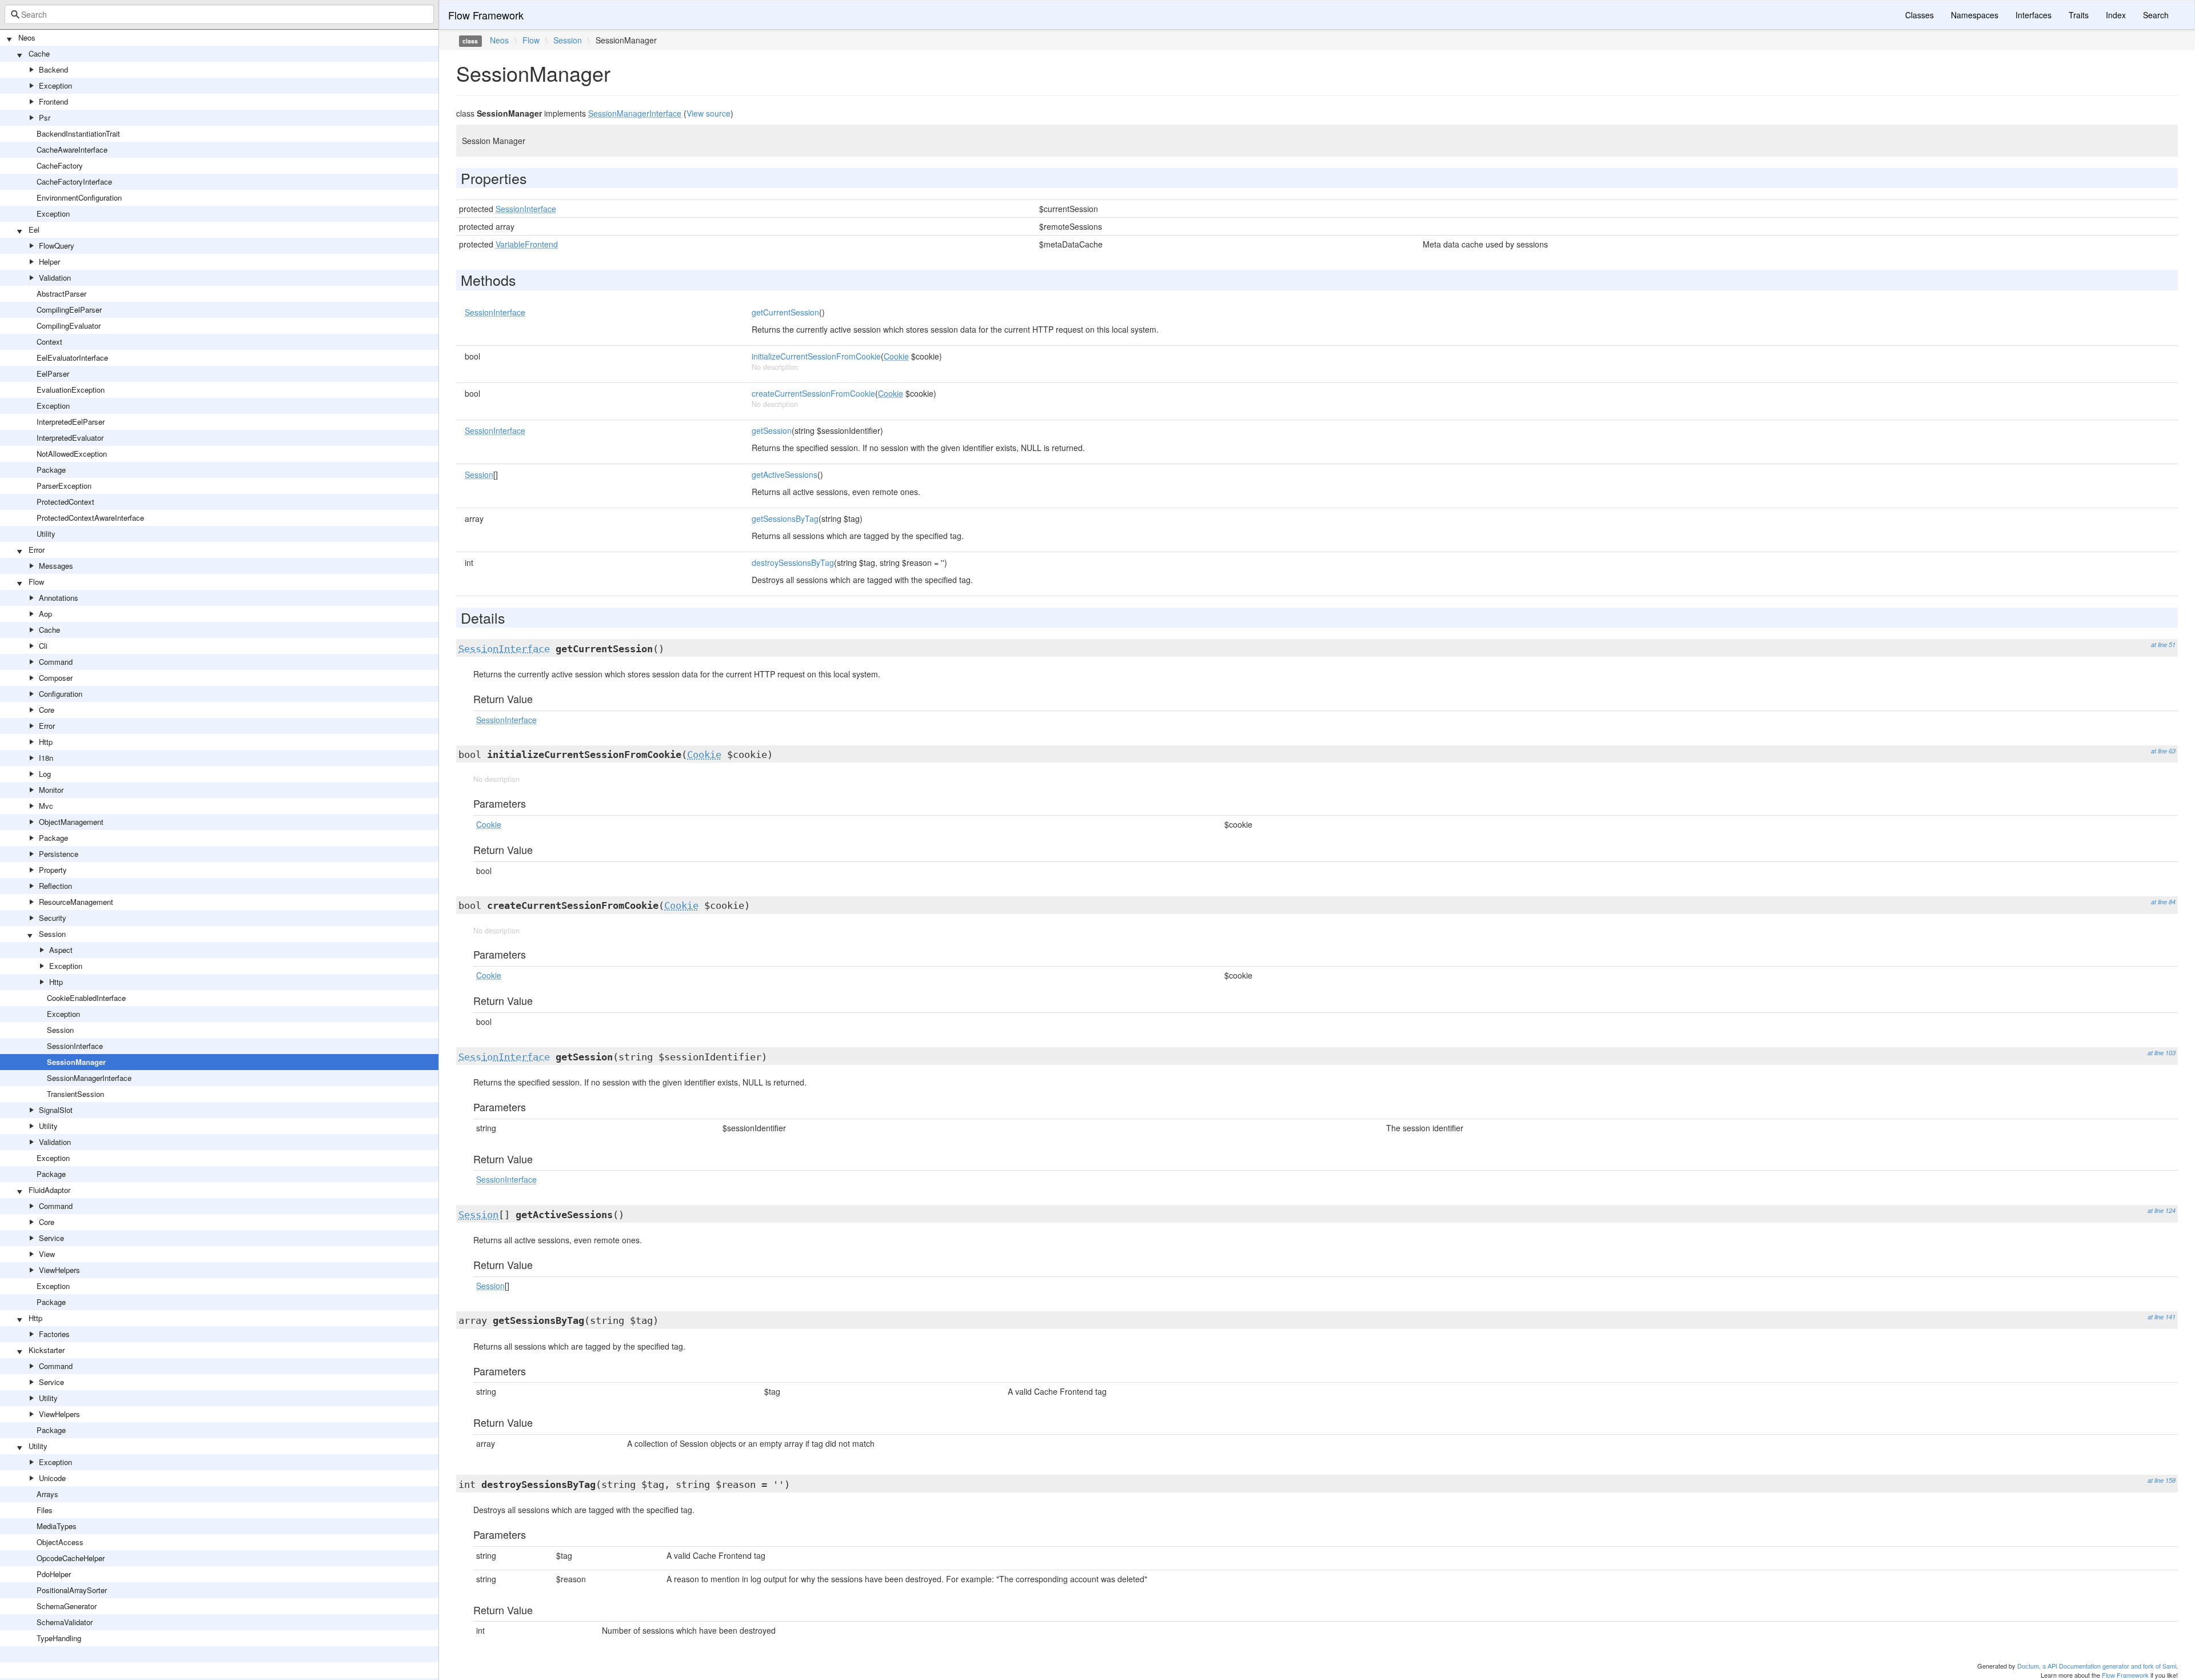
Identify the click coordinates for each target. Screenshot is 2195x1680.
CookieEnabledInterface (86, 998)
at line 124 (2162, 1210)
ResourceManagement (76, 902)
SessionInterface (75, 1046)
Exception (55, 85)
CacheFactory (60, 165)
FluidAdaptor (49, 1190)
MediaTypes (57, 1526)
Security (53, 918)
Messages (56, 566)
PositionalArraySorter (72, 1590)
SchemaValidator (65, 1622)
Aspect (61, 950)
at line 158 (2162, 1480)
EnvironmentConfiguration (79, 197)
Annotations (59, 598)
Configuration (61, 694)
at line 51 (2163, 645)
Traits (2079, 15)
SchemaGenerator (67, 1606)
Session (52, 934)
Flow (36, 582)
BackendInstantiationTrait (78, 133)
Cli (43, 646)
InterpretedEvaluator (70, 438)
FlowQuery (57, 246)
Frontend (53, 101)
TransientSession (75, 1094)
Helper (49, 262)
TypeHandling (59, 1638)
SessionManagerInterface (89, 1078)
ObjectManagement (71, 822)
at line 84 (2163, 902)
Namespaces (1975, 15)
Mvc (46, 806)
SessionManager (76, 1062)
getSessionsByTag (785, 518)
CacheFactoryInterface (74, 181)
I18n (46, 758)
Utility (46, 534)
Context (49, 342)
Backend (53, 69)
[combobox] (219, 14)
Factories (54, 1334)
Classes (1919, 15)
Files (45, 1510)
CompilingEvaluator (69, 326)
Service (51, 1238)
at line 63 (2163, 751)
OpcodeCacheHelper (71, 1558)
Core (47, 710)
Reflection (55, 886)
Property (53, 870)
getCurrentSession (785, 312)
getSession (772, 430)
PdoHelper (54, 1574)
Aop (45, 614)
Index (2116, 15)
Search (2156, 15)
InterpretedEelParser (71, 422)
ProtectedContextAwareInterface (90, 518)
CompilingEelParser (69, 310)
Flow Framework (486, 15)
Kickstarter (47, 1350)
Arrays (47, 1494)
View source (709, 113)
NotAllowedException (72, 454)
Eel (34, 230)
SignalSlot (56, 1110)
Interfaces (2034, 15)
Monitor (51, 790)
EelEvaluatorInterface (72, 358)
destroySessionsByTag (793, 562)
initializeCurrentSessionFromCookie (816, 356)
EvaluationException (71, 390)
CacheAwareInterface (72, 149)
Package (51, 470)
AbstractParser (61, 294)
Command (56, 662)
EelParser (53, 374)
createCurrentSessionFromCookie (813, 393)
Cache (39, 53)
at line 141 (2162, 1317)
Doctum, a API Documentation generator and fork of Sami (2097, 1666)
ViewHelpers (59, 1270)
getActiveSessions (785, 474)
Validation (55, 278)
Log (45, 774)
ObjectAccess (60, 1542)
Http (46, 742)
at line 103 (2162, 1053)
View (47, 1254)
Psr (45, 117)
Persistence (59, 854)
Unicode (52, 1478)
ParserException (64, 486)
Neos (27, 37)
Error (37, 550)
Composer (56, 678)
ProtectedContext (65, 502)
